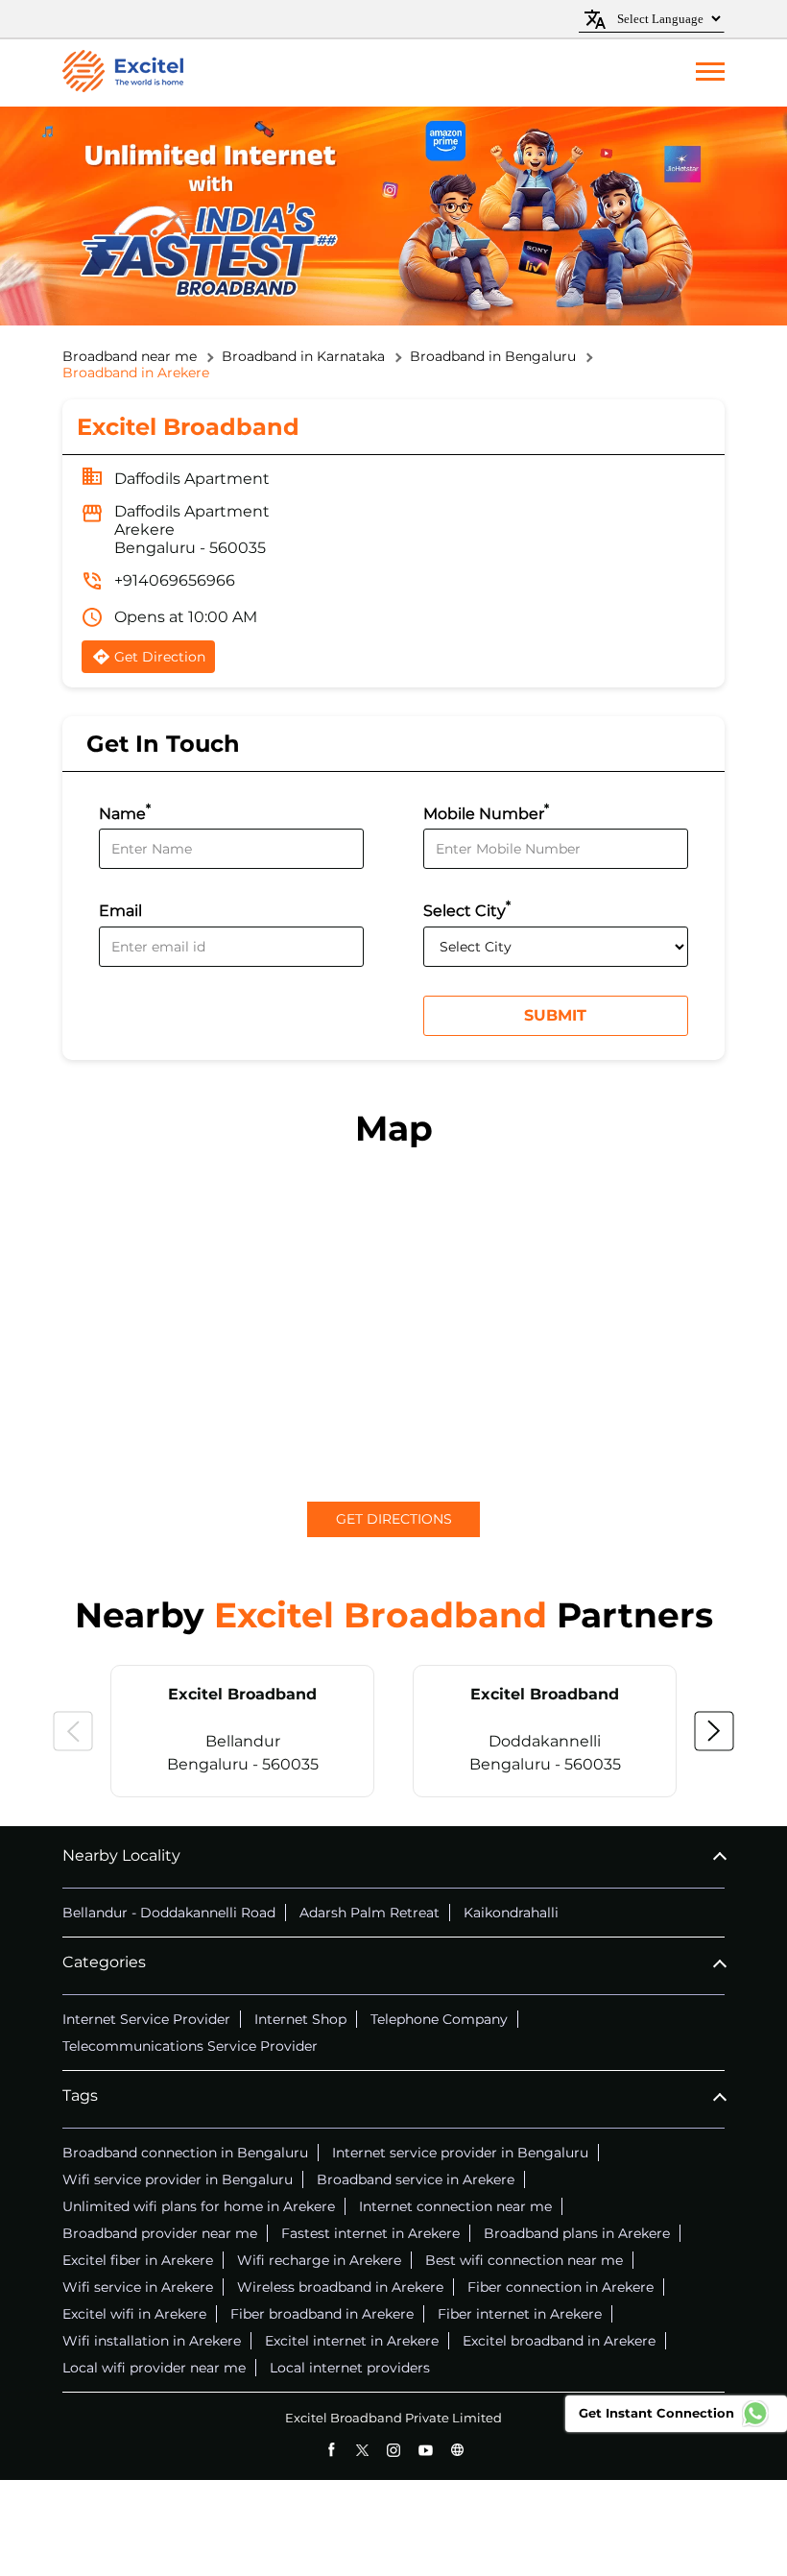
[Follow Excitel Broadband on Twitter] (362, 2450)
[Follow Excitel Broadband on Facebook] (331, 2450)
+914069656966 (175, 580)
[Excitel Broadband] (123, 73)
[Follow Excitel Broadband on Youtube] (426, 2450)
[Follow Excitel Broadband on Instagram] (394, 2450)
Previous (73, 1731)
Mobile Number (486, 812)
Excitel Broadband (242, 1694)
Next (714, 1731)
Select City (467, 909)
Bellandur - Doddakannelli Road (169, 1913)
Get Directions (394, 1519)
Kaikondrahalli (511, 1913)
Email (120, 912)
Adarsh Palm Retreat (370, 1913)
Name (125, 812)
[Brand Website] (457, 2450)
